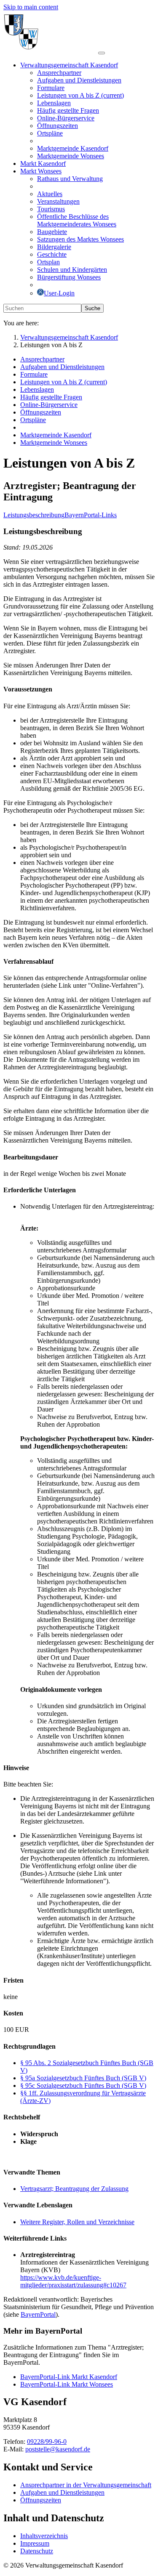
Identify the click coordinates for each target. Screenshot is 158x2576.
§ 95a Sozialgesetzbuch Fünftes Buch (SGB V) (83, 2078)
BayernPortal (38, 2314)
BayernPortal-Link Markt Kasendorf (69, 2377)
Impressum (35, 2543)
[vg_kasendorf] (51, 51)
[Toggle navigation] (102, 53)
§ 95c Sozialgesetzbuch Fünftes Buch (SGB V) (83, 2086)
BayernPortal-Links (91, 515)
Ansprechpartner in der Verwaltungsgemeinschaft (86, 2485)
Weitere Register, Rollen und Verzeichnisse (77, 2222)
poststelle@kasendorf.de (58, 2449)
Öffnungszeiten (41, 2500)
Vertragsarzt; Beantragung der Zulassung (74, 2189)
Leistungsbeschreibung (34, 515)
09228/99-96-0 (47, 2442)
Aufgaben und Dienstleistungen (62, 2492)
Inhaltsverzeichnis (44, 2536)
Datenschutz (37, 2551)
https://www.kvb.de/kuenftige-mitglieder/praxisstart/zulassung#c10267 (73, 2281)
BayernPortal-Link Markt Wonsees (67, 2384)
